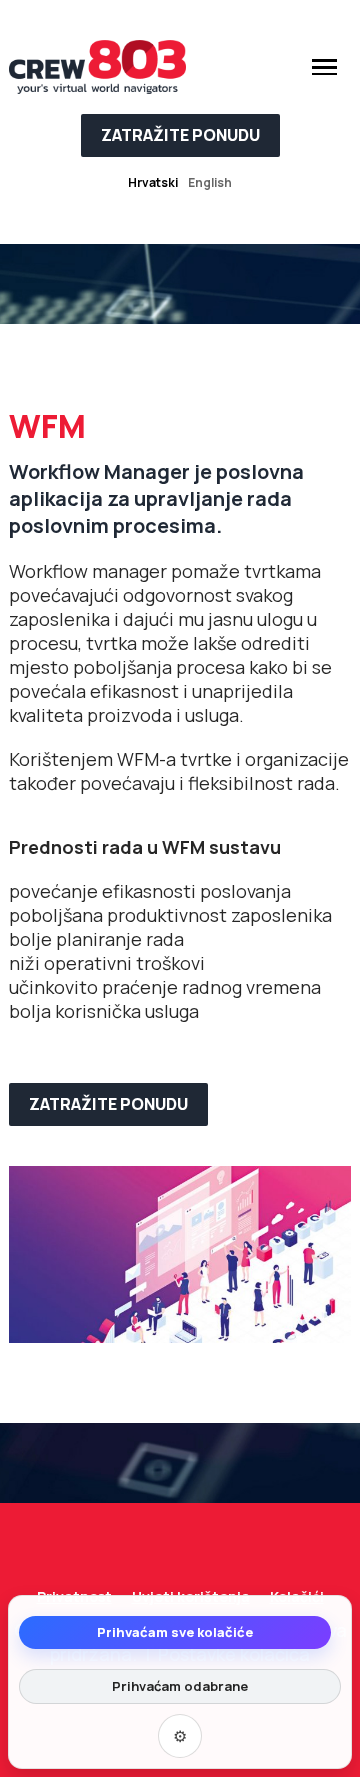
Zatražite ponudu (108, 1104)
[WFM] (180, 1252)
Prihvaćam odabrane (180, 1686)
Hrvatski (153, 182)
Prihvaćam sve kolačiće (175, 1632)
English (210, 182)
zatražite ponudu (180, 135)
